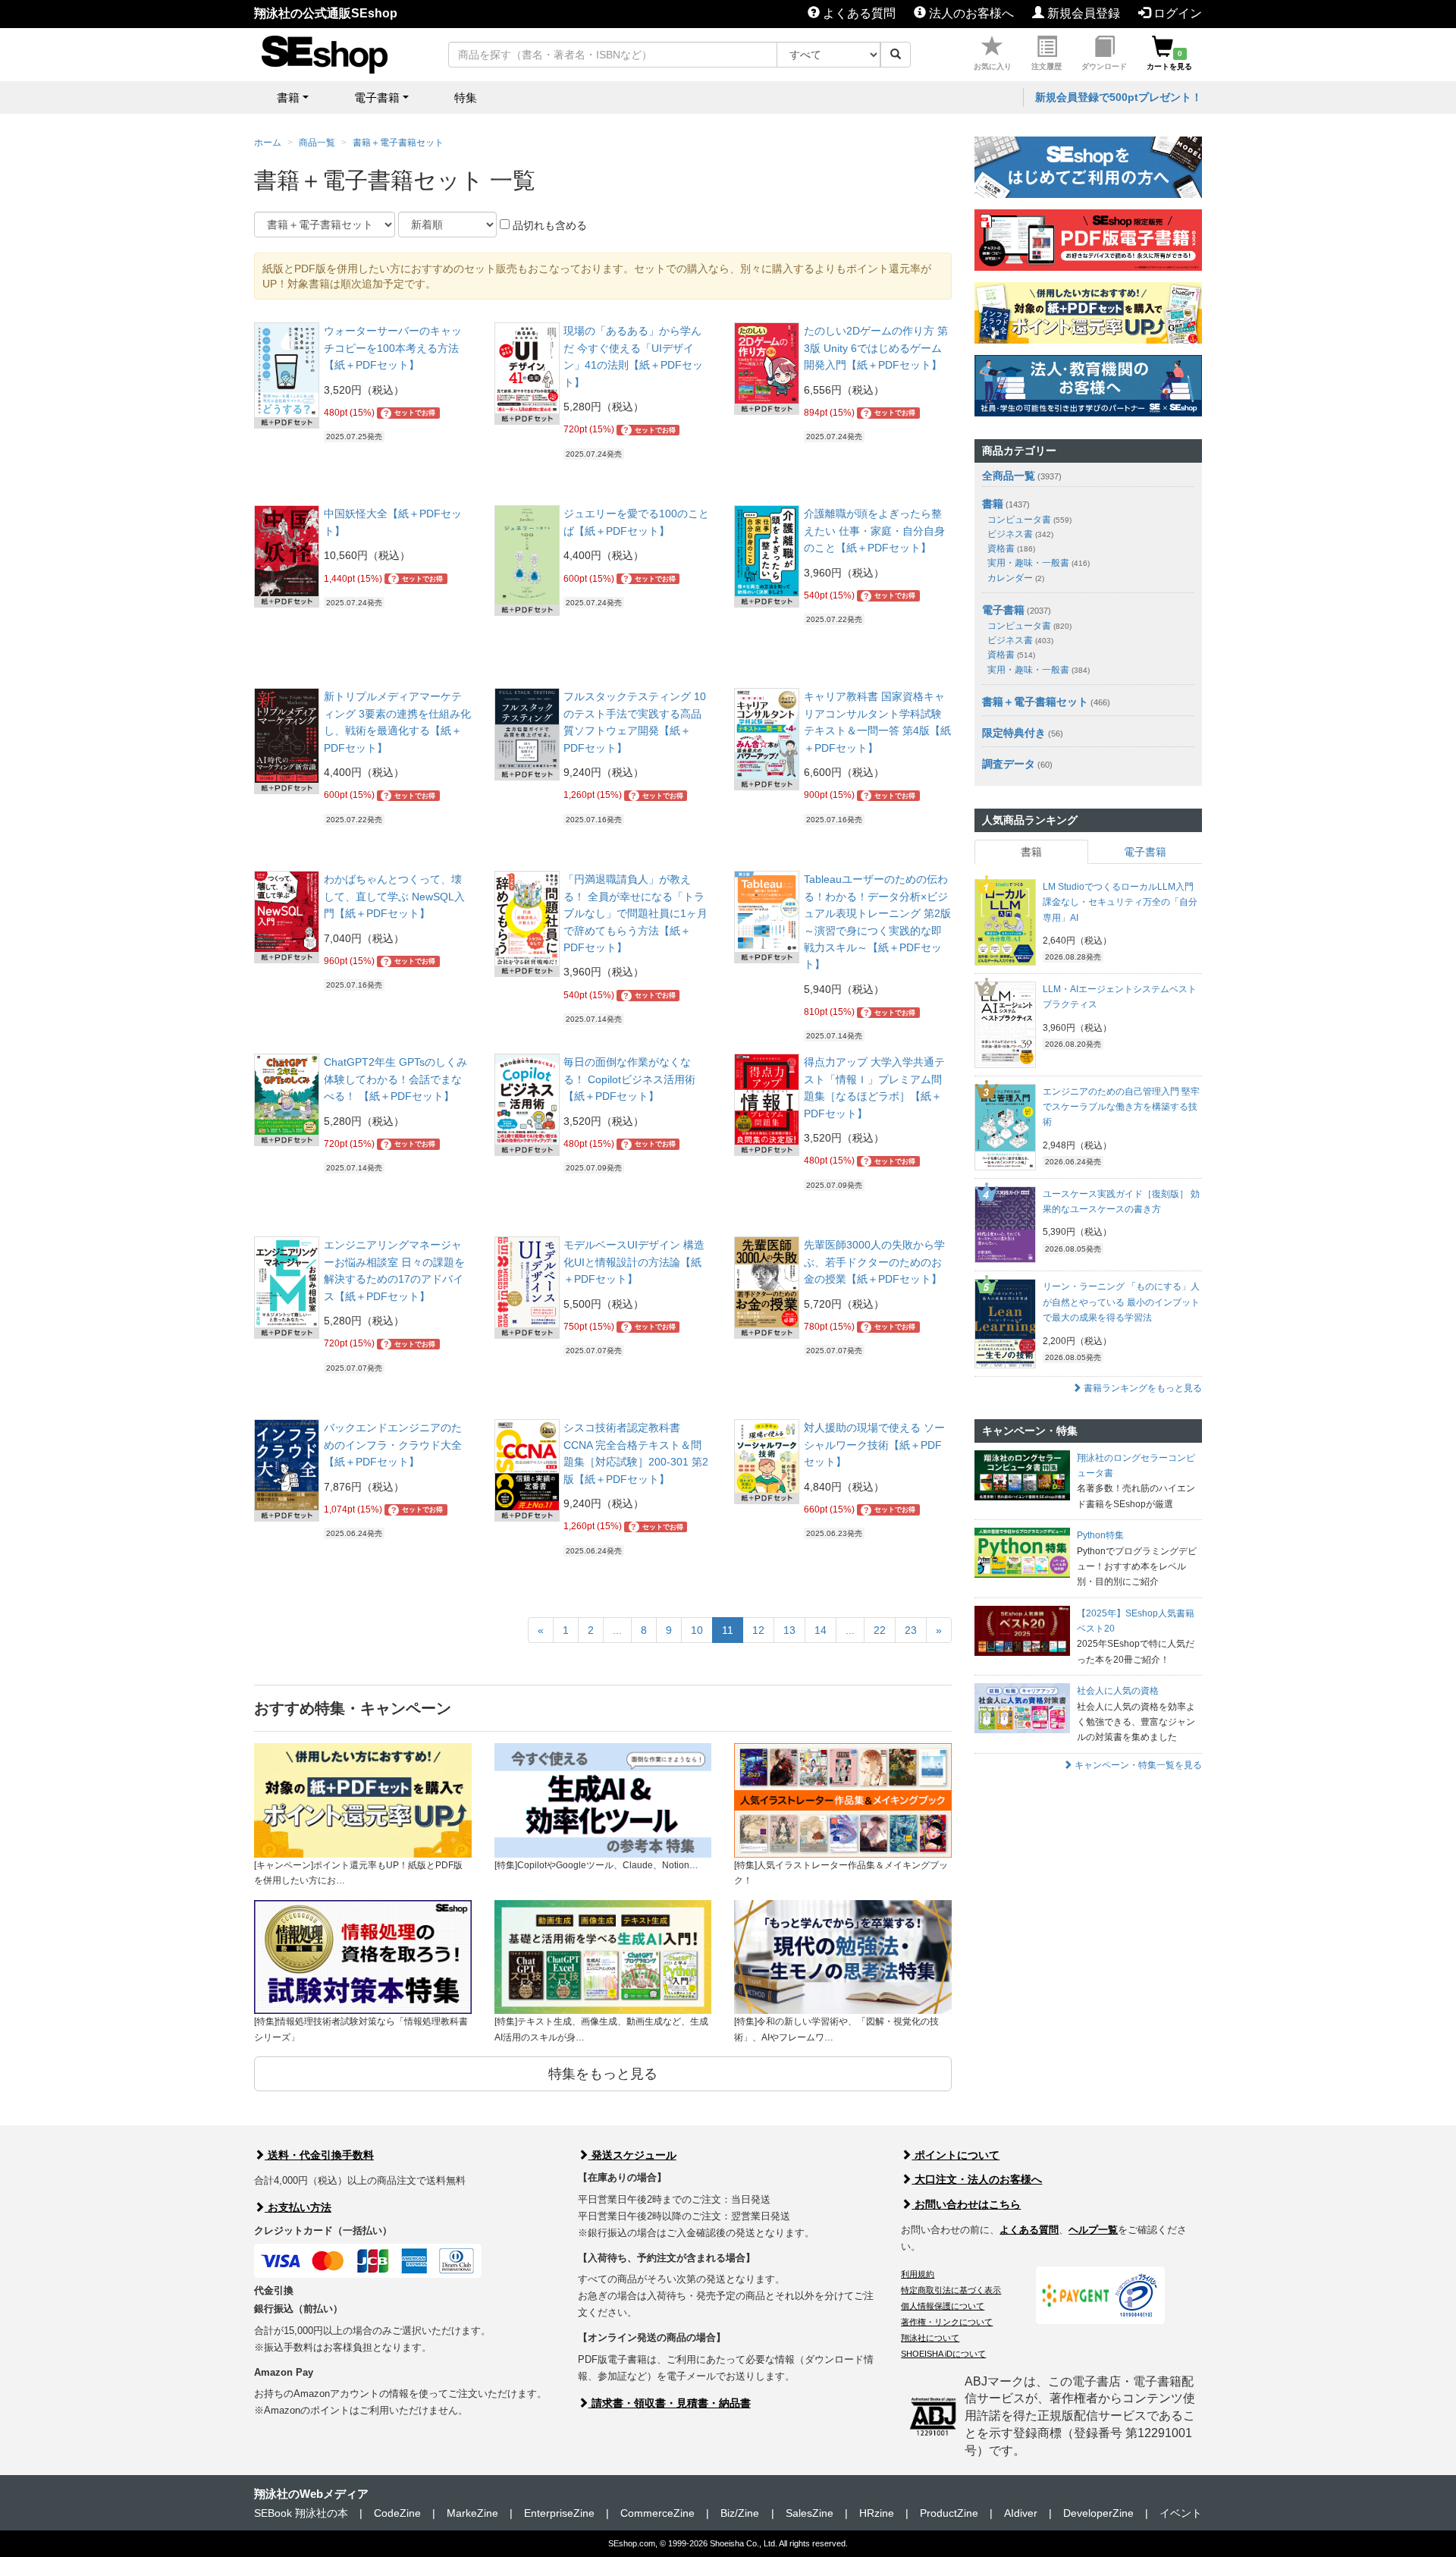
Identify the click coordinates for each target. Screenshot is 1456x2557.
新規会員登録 (1082, 13)
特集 (466, 97)
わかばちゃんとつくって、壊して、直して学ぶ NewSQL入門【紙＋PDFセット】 (394, 896)
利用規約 (918, 2274)
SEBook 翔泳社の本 (301, 2513)
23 (911, 1630)
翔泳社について (930, 2338)
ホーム (268, 143)
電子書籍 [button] (377, 97)
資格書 (1011, 548)
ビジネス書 (1020, 534)
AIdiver (1021, 2513)
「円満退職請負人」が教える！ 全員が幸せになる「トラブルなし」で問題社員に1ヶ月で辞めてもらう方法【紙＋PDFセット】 (635, 913)
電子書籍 (1003, 610)
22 (880, 1630)
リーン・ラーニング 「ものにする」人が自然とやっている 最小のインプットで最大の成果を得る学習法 (1121, 1302)
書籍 (993, 504)
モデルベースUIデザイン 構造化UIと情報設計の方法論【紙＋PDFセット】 (634, 1262)
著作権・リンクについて (947, 2322)
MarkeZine (472, 2513)
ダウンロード (1104, 66)
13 (789, 1630)
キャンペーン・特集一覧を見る (1137, 1765)
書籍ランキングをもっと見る (1142, 1388)
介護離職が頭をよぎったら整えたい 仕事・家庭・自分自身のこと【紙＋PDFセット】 (874, 531)
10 (697, 1630)
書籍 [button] (288, 97)
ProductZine (949, 2513)
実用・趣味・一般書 (1039, 563)
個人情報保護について (943, 2306)
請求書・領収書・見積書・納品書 (670, 2403)
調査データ (1009, 764)
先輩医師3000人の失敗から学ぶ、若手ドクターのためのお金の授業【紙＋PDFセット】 (874, 1262)
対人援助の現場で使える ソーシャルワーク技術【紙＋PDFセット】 (874, 1445)
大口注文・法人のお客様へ (977, 2179)
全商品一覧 (1009, 476)
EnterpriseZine (559, 2513)
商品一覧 (317, 143)
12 (758, 1630)
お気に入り (993, 66)
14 (821, 1630)
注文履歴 (1046, 66)
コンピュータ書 (1029, 520)
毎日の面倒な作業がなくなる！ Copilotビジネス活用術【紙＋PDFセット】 (629, 1079)
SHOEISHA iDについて (943, 2354)
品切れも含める (548, 225)
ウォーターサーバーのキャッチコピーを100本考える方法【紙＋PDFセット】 (393, 348)
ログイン (1176, 13)
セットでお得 (410, 413)
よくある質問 (858, 13)
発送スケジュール (632, 2155)
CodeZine (397, 2513)
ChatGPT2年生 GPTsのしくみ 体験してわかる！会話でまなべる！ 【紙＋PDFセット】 (395, 1079)
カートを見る (1169, 60)
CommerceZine (657, 2513)
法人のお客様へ (970, 13)
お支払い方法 (298, 2207)
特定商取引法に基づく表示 (951, 2290)
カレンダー (1016, 578)
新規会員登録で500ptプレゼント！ (1119, 97)
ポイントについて (955, 2155)
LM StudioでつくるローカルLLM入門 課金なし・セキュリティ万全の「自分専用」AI (1120, 902)
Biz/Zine (740, 2513)
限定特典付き (1014, 733)
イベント (1181, 2513)
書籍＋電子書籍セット (398, 143)
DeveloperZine (1098, 2513)
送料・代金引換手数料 (319, 2155)
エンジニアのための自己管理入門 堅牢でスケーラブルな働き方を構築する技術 (1121, 1107)
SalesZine (810, 2513)
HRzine (877, 2513)
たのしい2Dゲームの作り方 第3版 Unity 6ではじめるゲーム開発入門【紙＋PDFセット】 (876, 348)
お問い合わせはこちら (966, 2204)
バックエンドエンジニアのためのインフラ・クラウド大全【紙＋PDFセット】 (393, 1445)
